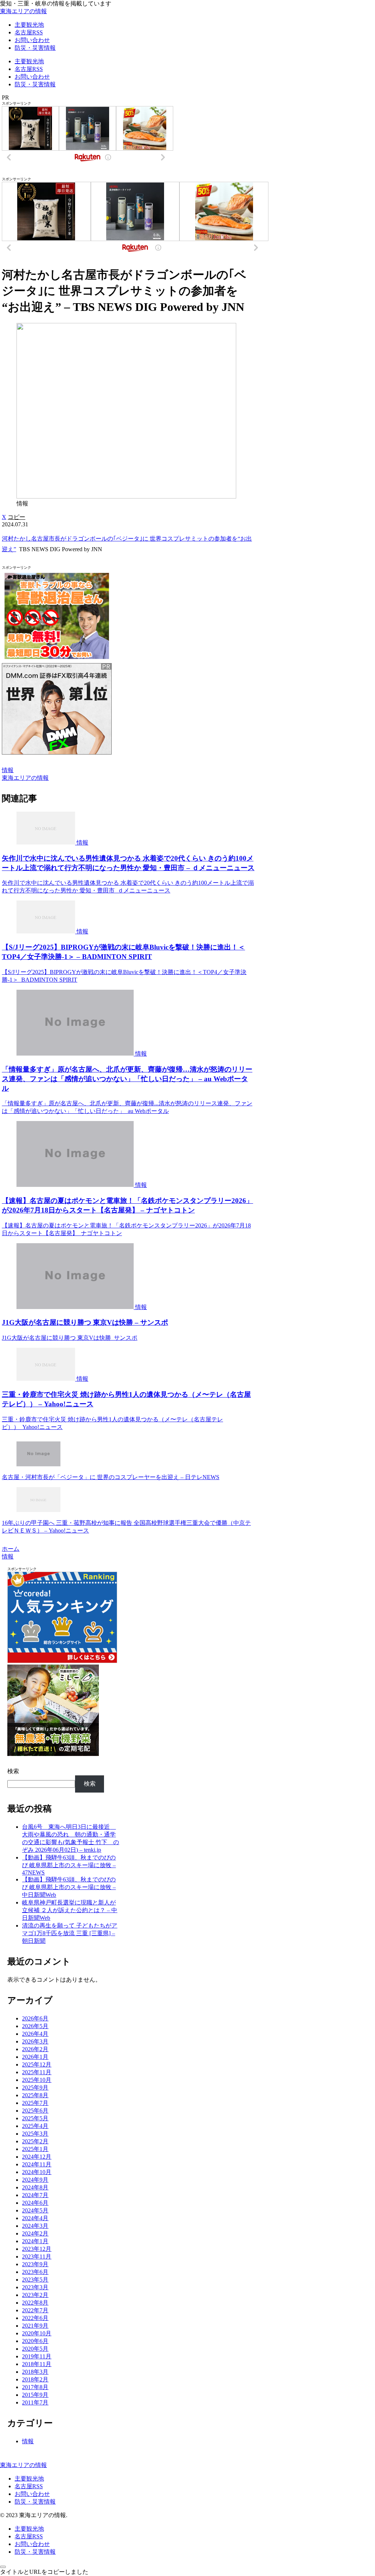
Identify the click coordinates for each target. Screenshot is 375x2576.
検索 (13, 1771)
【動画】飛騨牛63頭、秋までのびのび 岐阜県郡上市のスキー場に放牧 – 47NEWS (69, 1865)
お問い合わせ (32, 2494)
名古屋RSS (29, 2486)
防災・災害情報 (35, 2502)
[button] (16, 517)
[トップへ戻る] (3, 2567)
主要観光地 (29, 2479)
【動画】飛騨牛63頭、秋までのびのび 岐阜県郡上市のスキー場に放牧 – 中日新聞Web (69, 1887)
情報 (8, 770)
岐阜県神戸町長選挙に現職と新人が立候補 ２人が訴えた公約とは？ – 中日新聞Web (70, 1910)
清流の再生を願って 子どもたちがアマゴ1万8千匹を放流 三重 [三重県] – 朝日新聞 (70, 1933)
